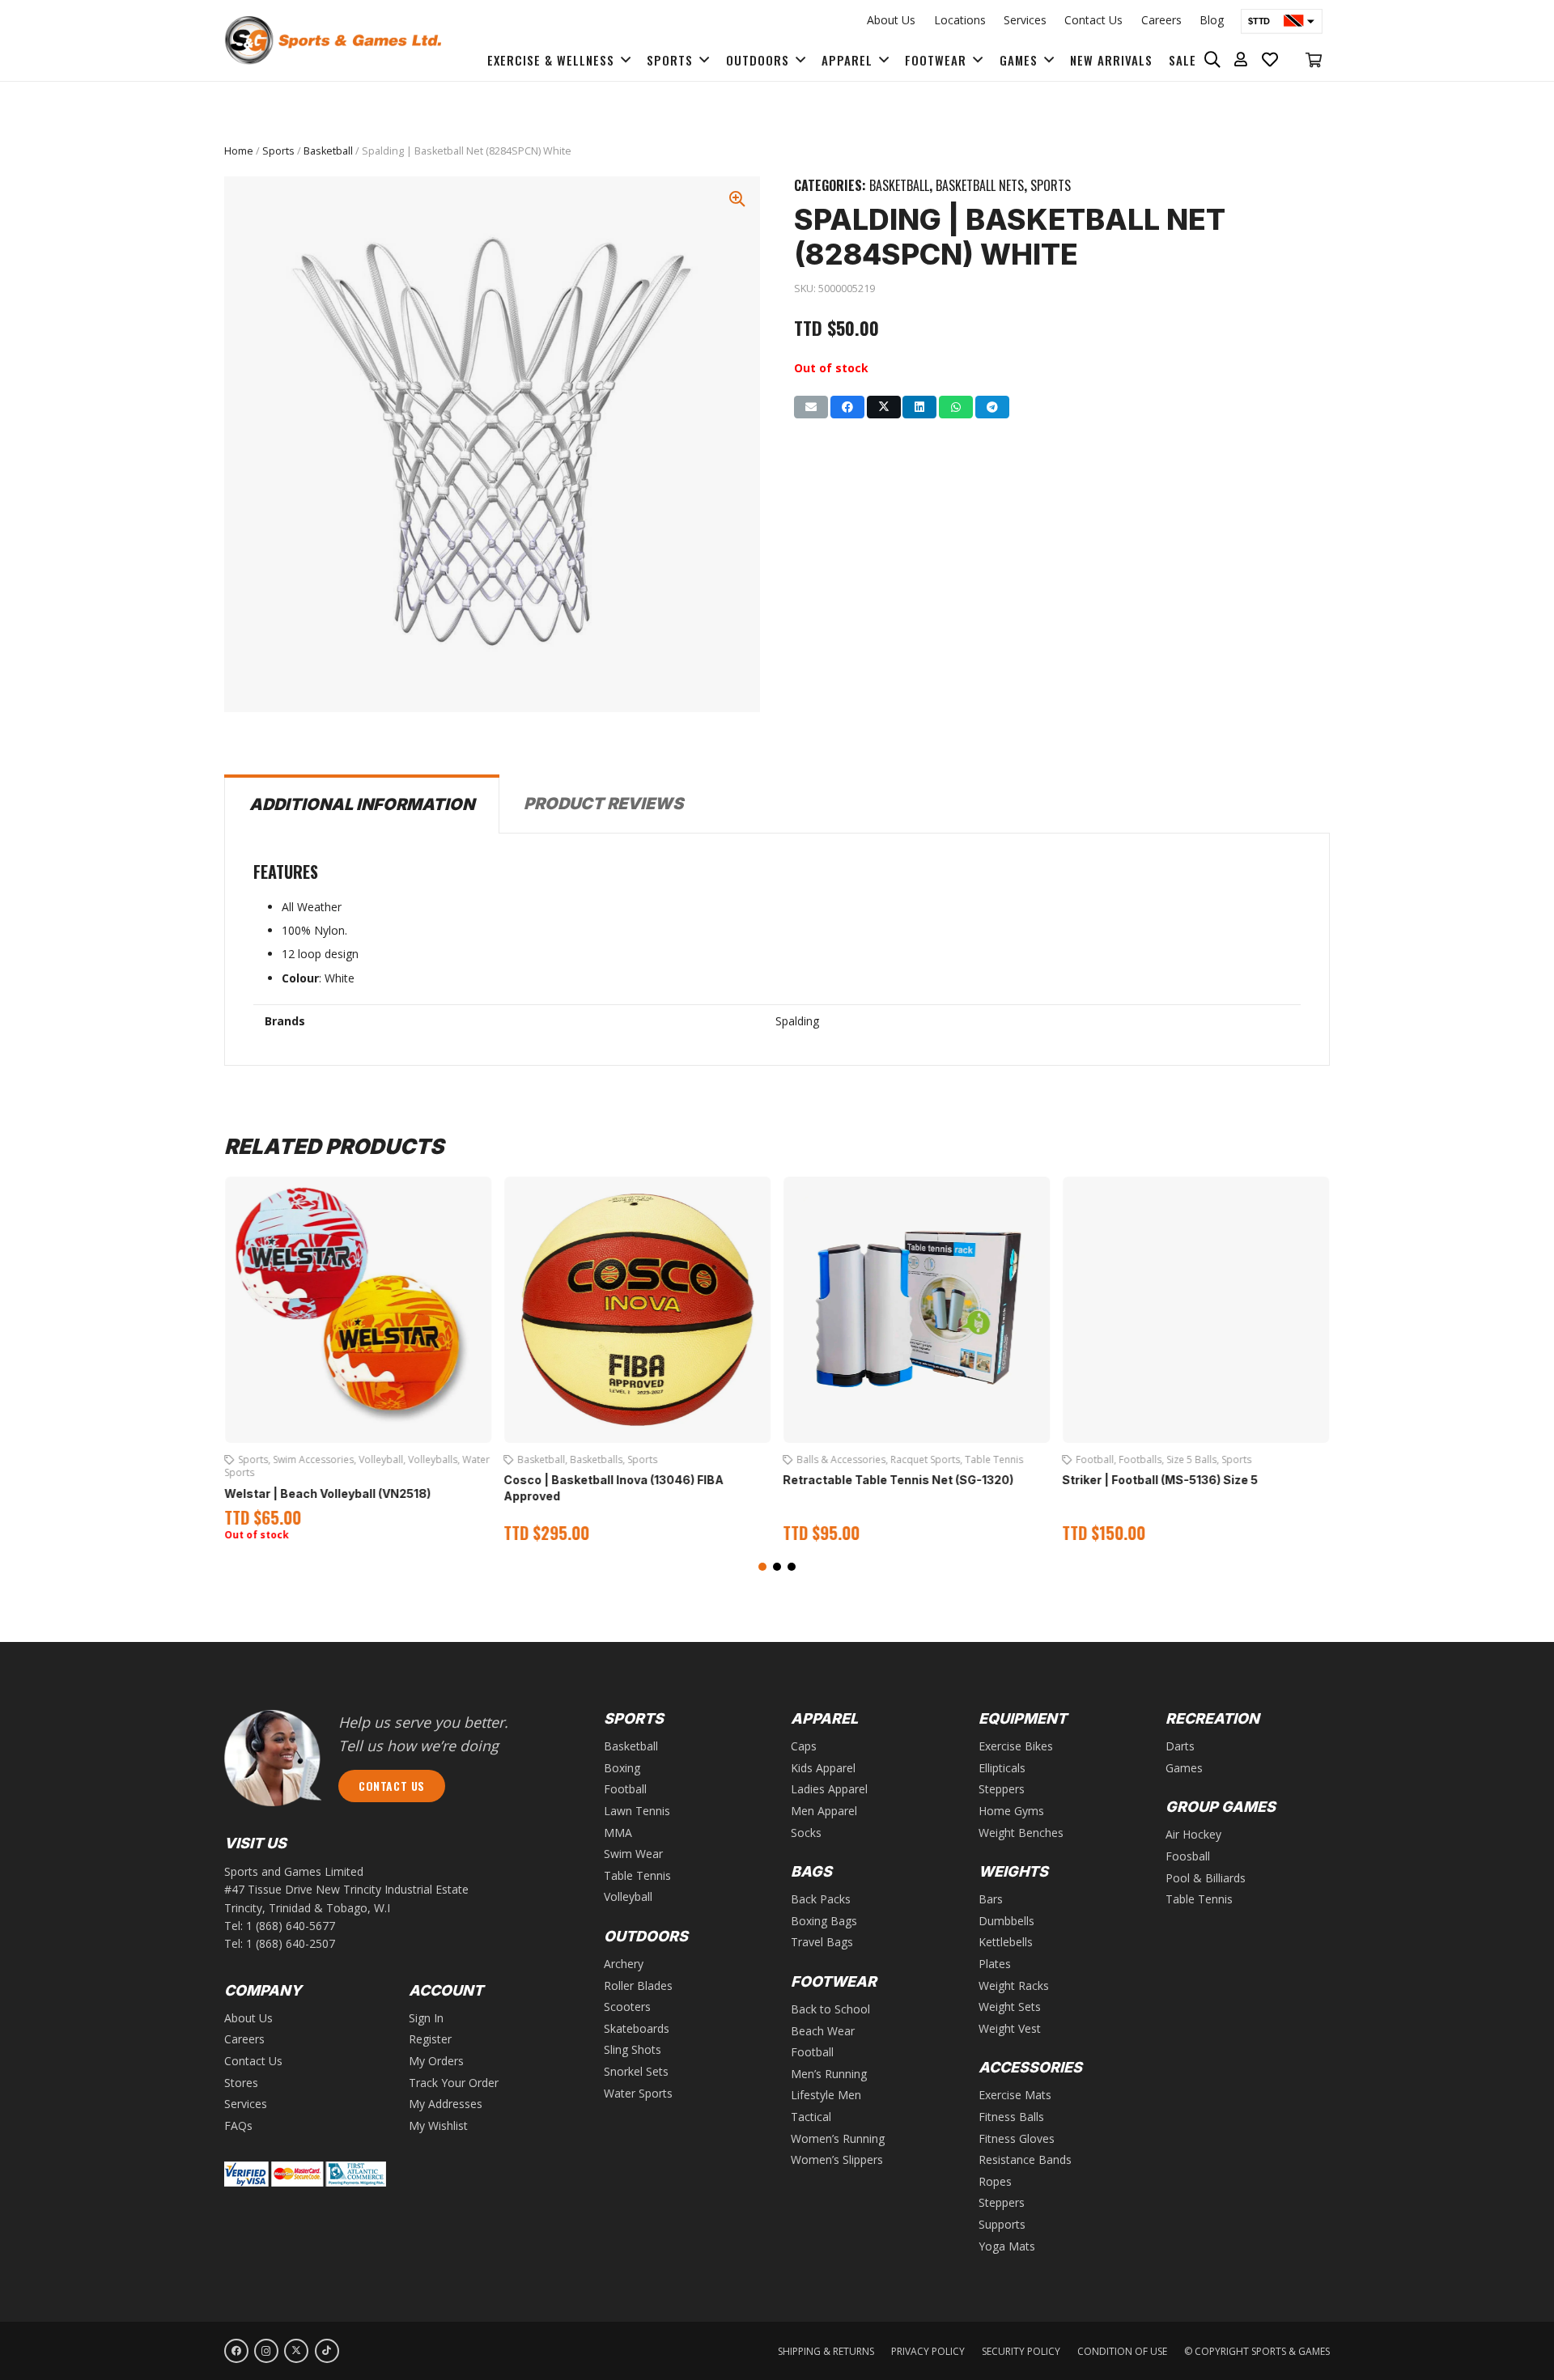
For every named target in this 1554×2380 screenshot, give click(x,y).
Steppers (1002, 1789)
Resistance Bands (1025, 2159)
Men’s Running (829, 2074)
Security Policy (1021, 2351)
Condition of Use (1122, 2351)
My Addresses (446, 2104)
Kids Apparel (823, 1768)
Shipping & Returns (826, 2351)
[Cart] (1314, 60)
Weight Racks (1014, 1985)
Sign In (426, 2018)
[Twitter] (296, 2351)
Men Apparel (824, 1811)
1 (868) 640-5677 (291, 1926)
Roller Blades (638, 1985)
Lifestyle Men (826, 2095)
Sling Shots (633, 2049)
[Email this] (811, 407)
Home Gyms (1011, 1811)
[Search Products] (1213, 60)
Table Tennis (994, 1459)
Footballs (1140, 1459)
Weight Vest (1010, 2028)
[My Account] (1241, 60)
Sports (278, 151)
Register (430, 2039)
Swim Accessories (313, 1459)
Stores (241, 2083)
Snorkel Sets (636, 2071)
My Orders (436, 2061)
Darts (1180, 1746)
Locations (960, 20)
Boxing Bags (824, 1921)
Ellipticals (1002, 1768)
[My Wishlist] (1270, 60)
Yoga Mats (1007, 2246)
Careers (1161, 20)
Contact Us (1093, 20)
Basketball (328, 151)
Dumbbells (1006, 1921)
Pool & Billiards (1206, 1878)
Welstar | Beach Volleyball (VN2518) (327, 1493)
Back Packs (821, 1899)
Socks (806, 1833)
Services (1025, 20)
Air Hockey (1193, 1834)
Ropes (995, 2181)
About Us (891, 20)
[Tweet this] (884, 407)
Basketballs (596, 1459)
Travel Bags (822, 1942)
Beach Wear (823, 2031)
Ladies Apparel (829, 1789)
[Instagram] (266, 2351)
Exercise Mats (1015, 2095)
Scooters (627, 2007)
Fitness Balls (1011, 2117)
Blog (1212, 20)
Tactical (811, 2117)
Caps (804, 1746)
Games (1184, 1768)
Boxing (622, 1768)
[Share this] (847, 407)
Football (1095, 1459)
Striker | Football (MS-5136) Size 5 (1160, 1480)
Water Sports (638, 2093)
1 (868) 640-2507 (291, 1943)
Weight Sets (1010, 2007)
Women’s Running (838, 2138)
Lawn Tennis (637, 1811)
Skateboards (637, 2028)
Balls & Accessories (841, 1459)
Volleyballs (433, 1459)
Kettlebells (1006, 1942)
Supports (1002, 2224)
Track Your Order (454, 2083)
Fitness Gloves (1017, 2138)
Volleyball (381, 1459)
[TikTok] (327, 2351)
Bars (991, 1899)
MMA (618, 1833)
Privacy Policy (928, 2351)
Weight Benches (1021, 1833)
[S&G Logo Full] (333, 40)
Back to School (830, 2009)
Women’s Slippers (837, 2159)
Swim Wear (633, 1854)
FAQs (238, 2125)
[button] (762, 1567)
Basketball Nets (980, 185)
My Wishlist (438, 2125)
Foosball (1188, 1856)
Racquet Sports (925, 1459)
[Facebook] (236, 2351)
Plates (995, 1964)
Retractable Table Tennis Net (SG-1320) (898, 1480)
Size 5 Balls (1191, 1459)
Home (239, 151)
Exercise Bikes (1016, 1746)
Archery (624, 1964)
